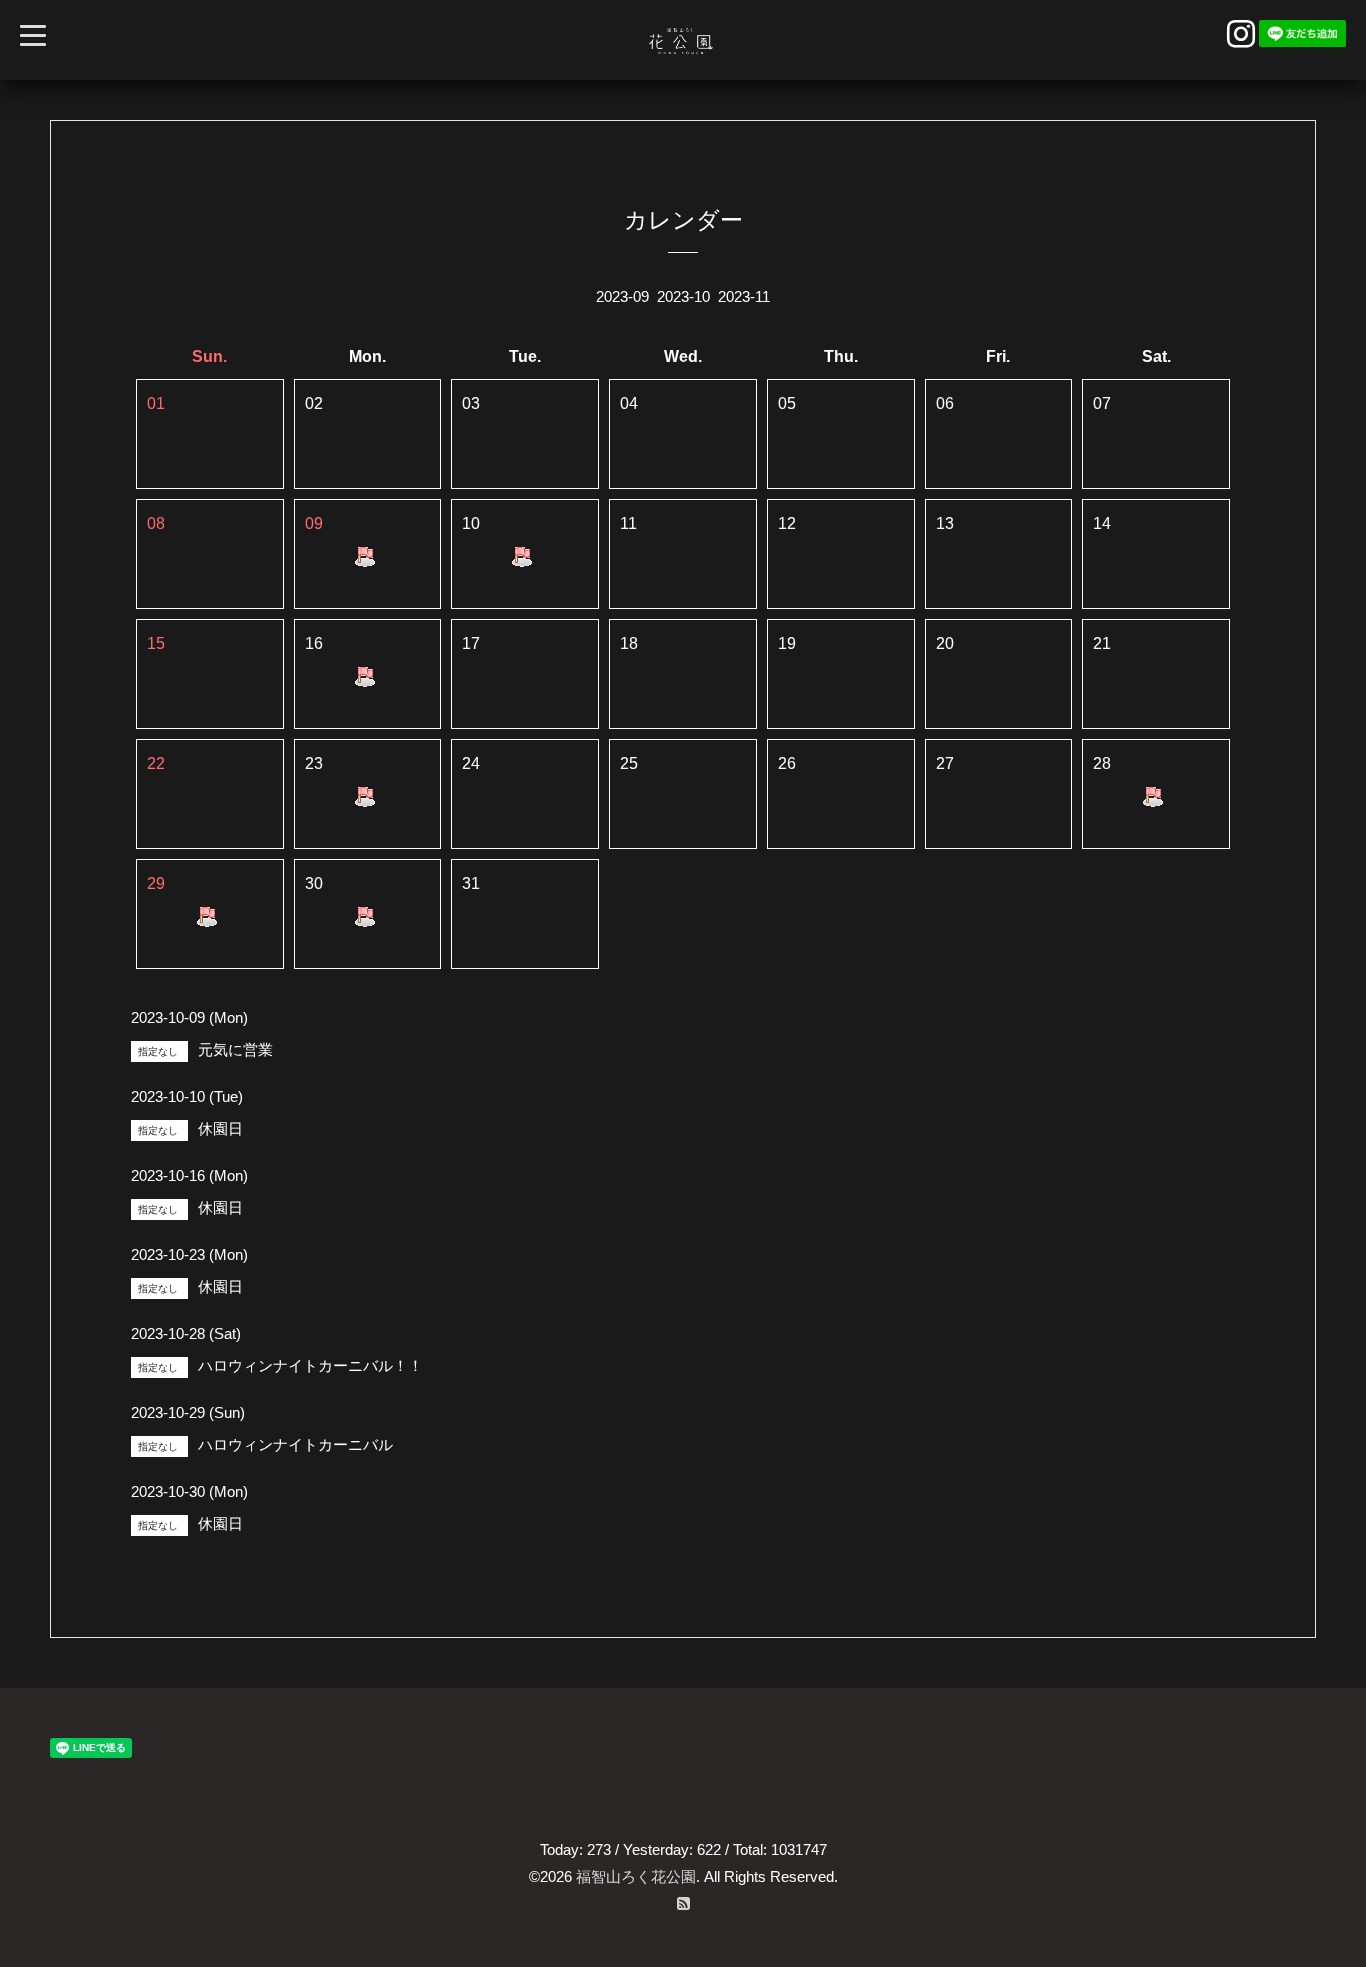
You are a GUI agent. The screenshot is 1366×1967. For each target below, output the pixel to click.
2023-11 (744, 296)
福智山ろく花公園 (636, 1876)
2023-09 (622, 296)
